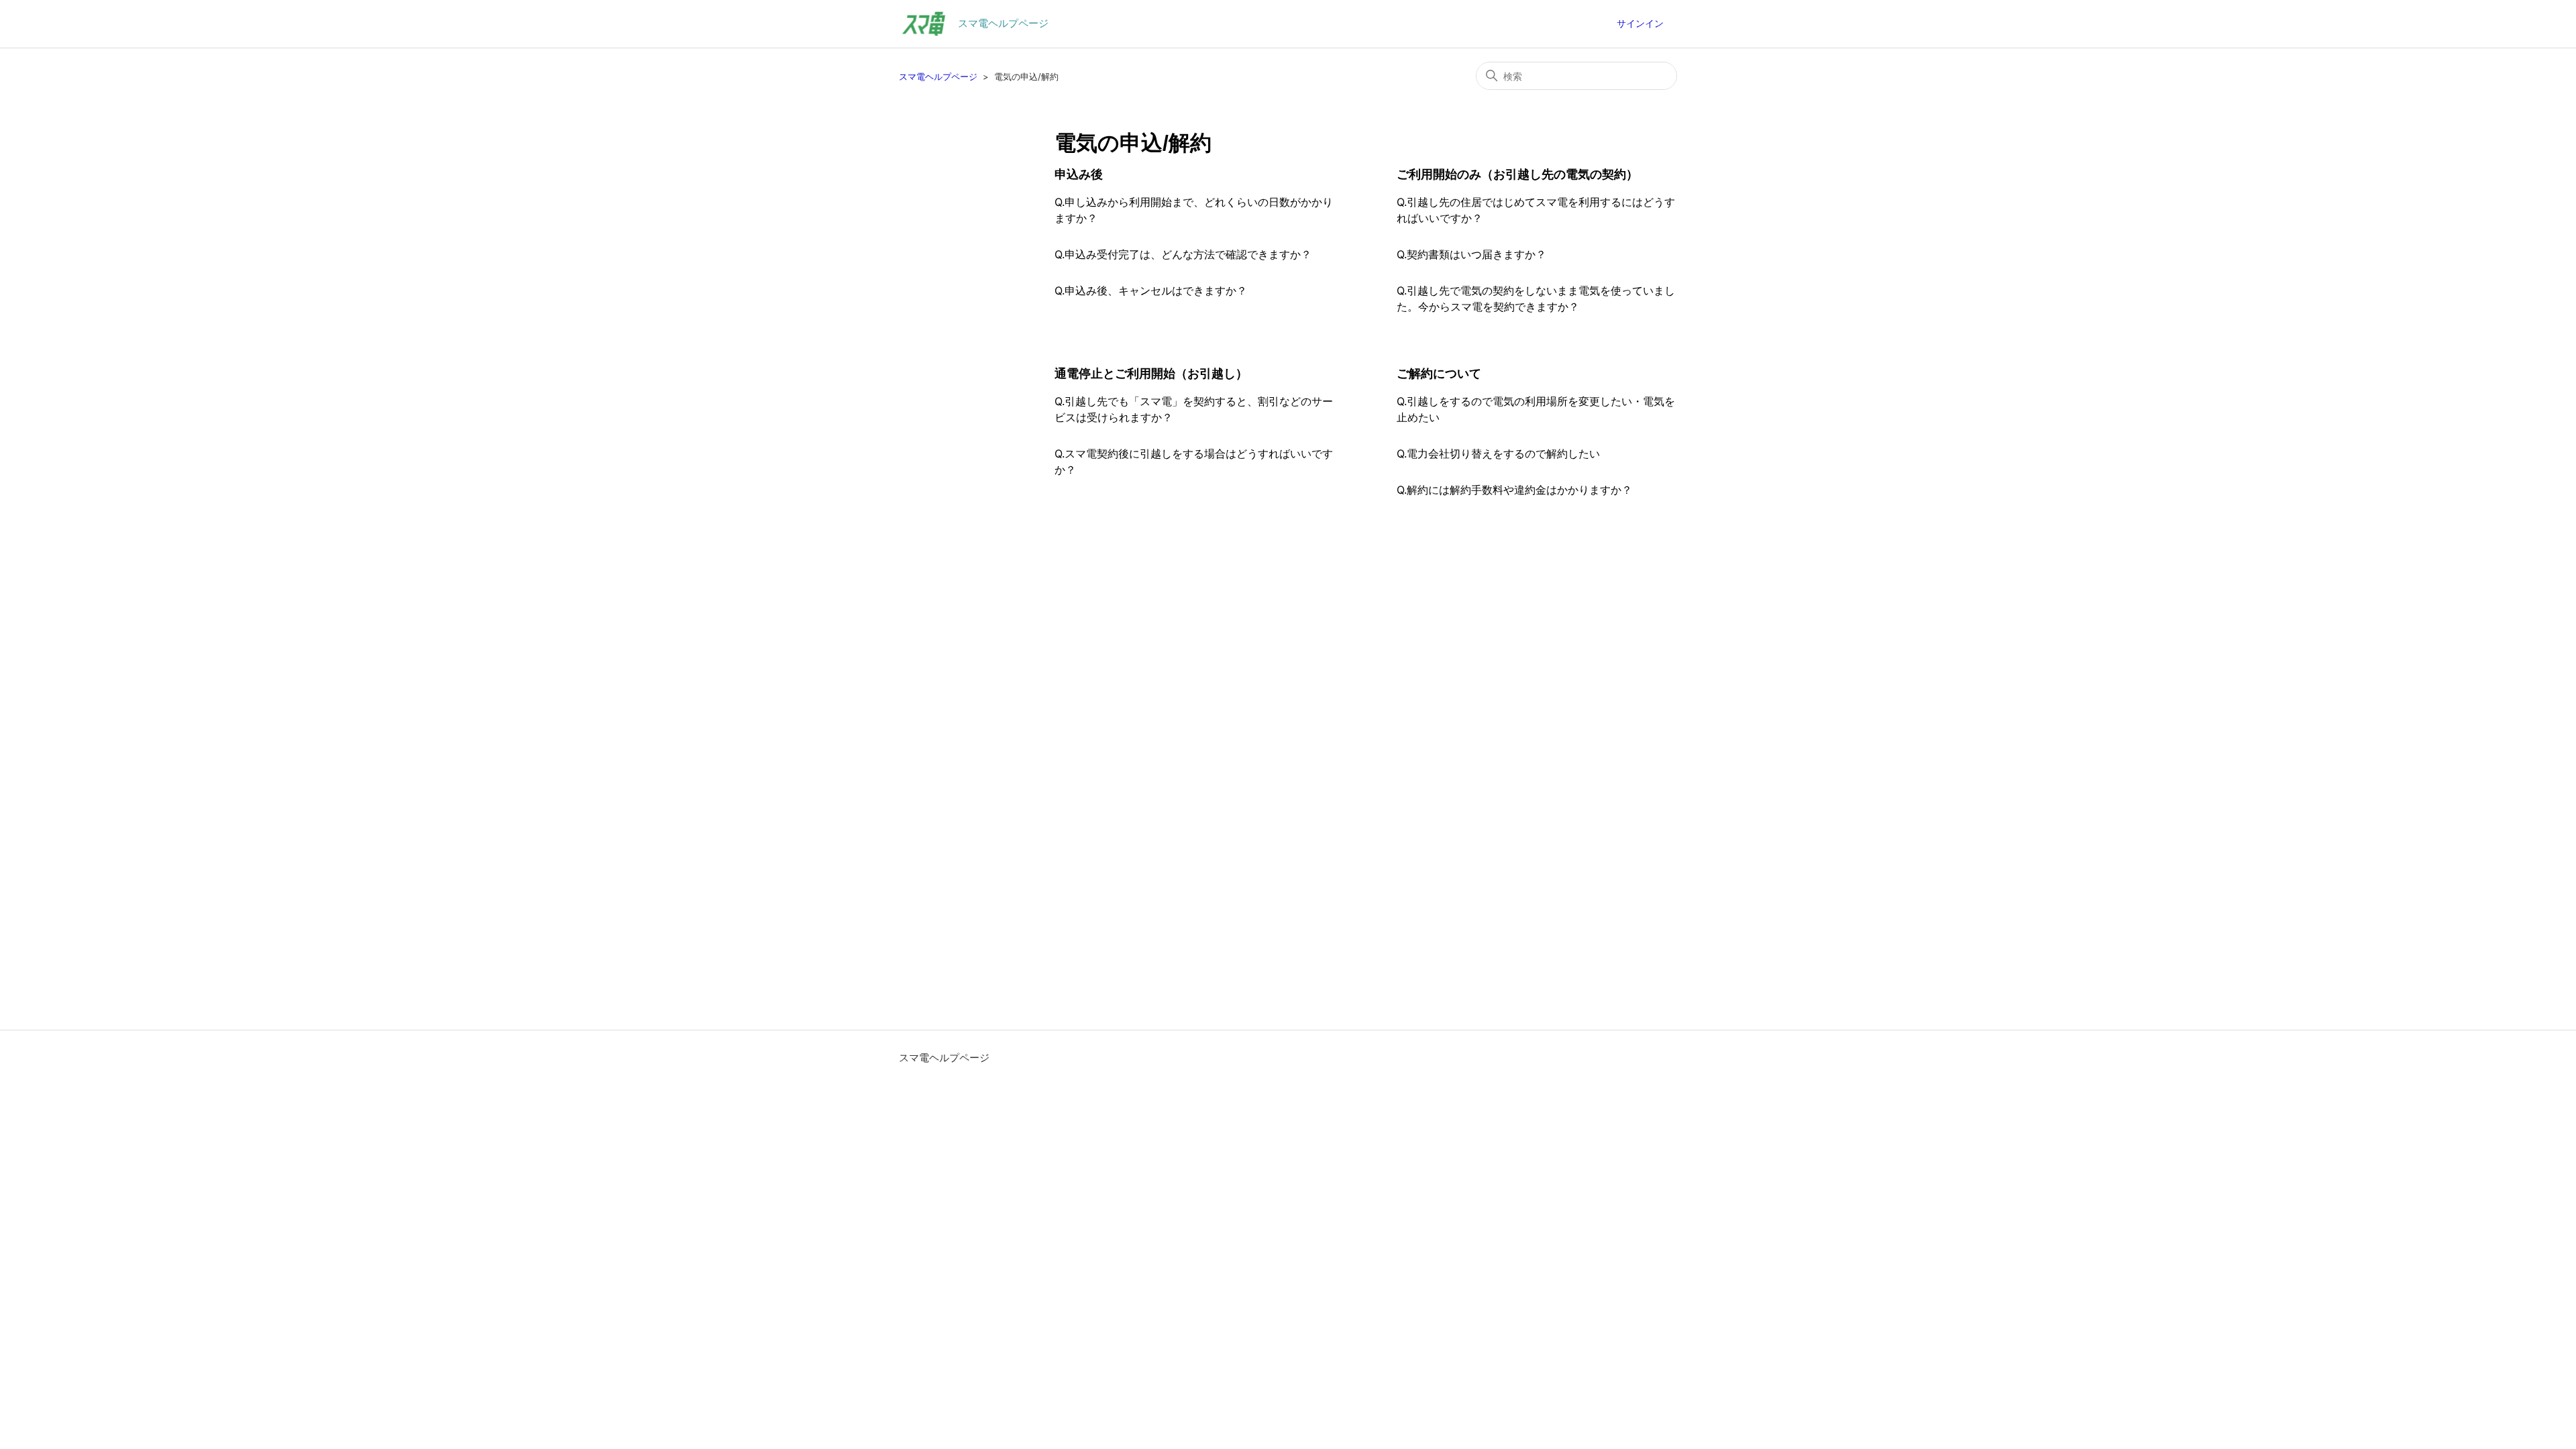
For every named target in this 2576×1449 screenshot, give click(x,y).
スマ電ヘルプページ (938, 76)
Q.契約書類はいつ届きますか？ (1471, 254)
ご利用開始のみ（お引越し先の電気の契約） (1517, 174)
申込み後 (1079, 174)
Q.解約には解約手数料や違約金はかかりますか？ (1514, 490)
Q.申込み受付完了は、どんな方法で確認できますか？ (1183, 254)
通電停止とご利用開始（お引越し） (1151, 374)
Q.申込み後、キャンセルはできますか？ (1151, 290)
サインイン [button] (1640, 23)
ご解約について (1439, 374)
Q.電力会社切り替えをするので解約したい (1498, 453)
